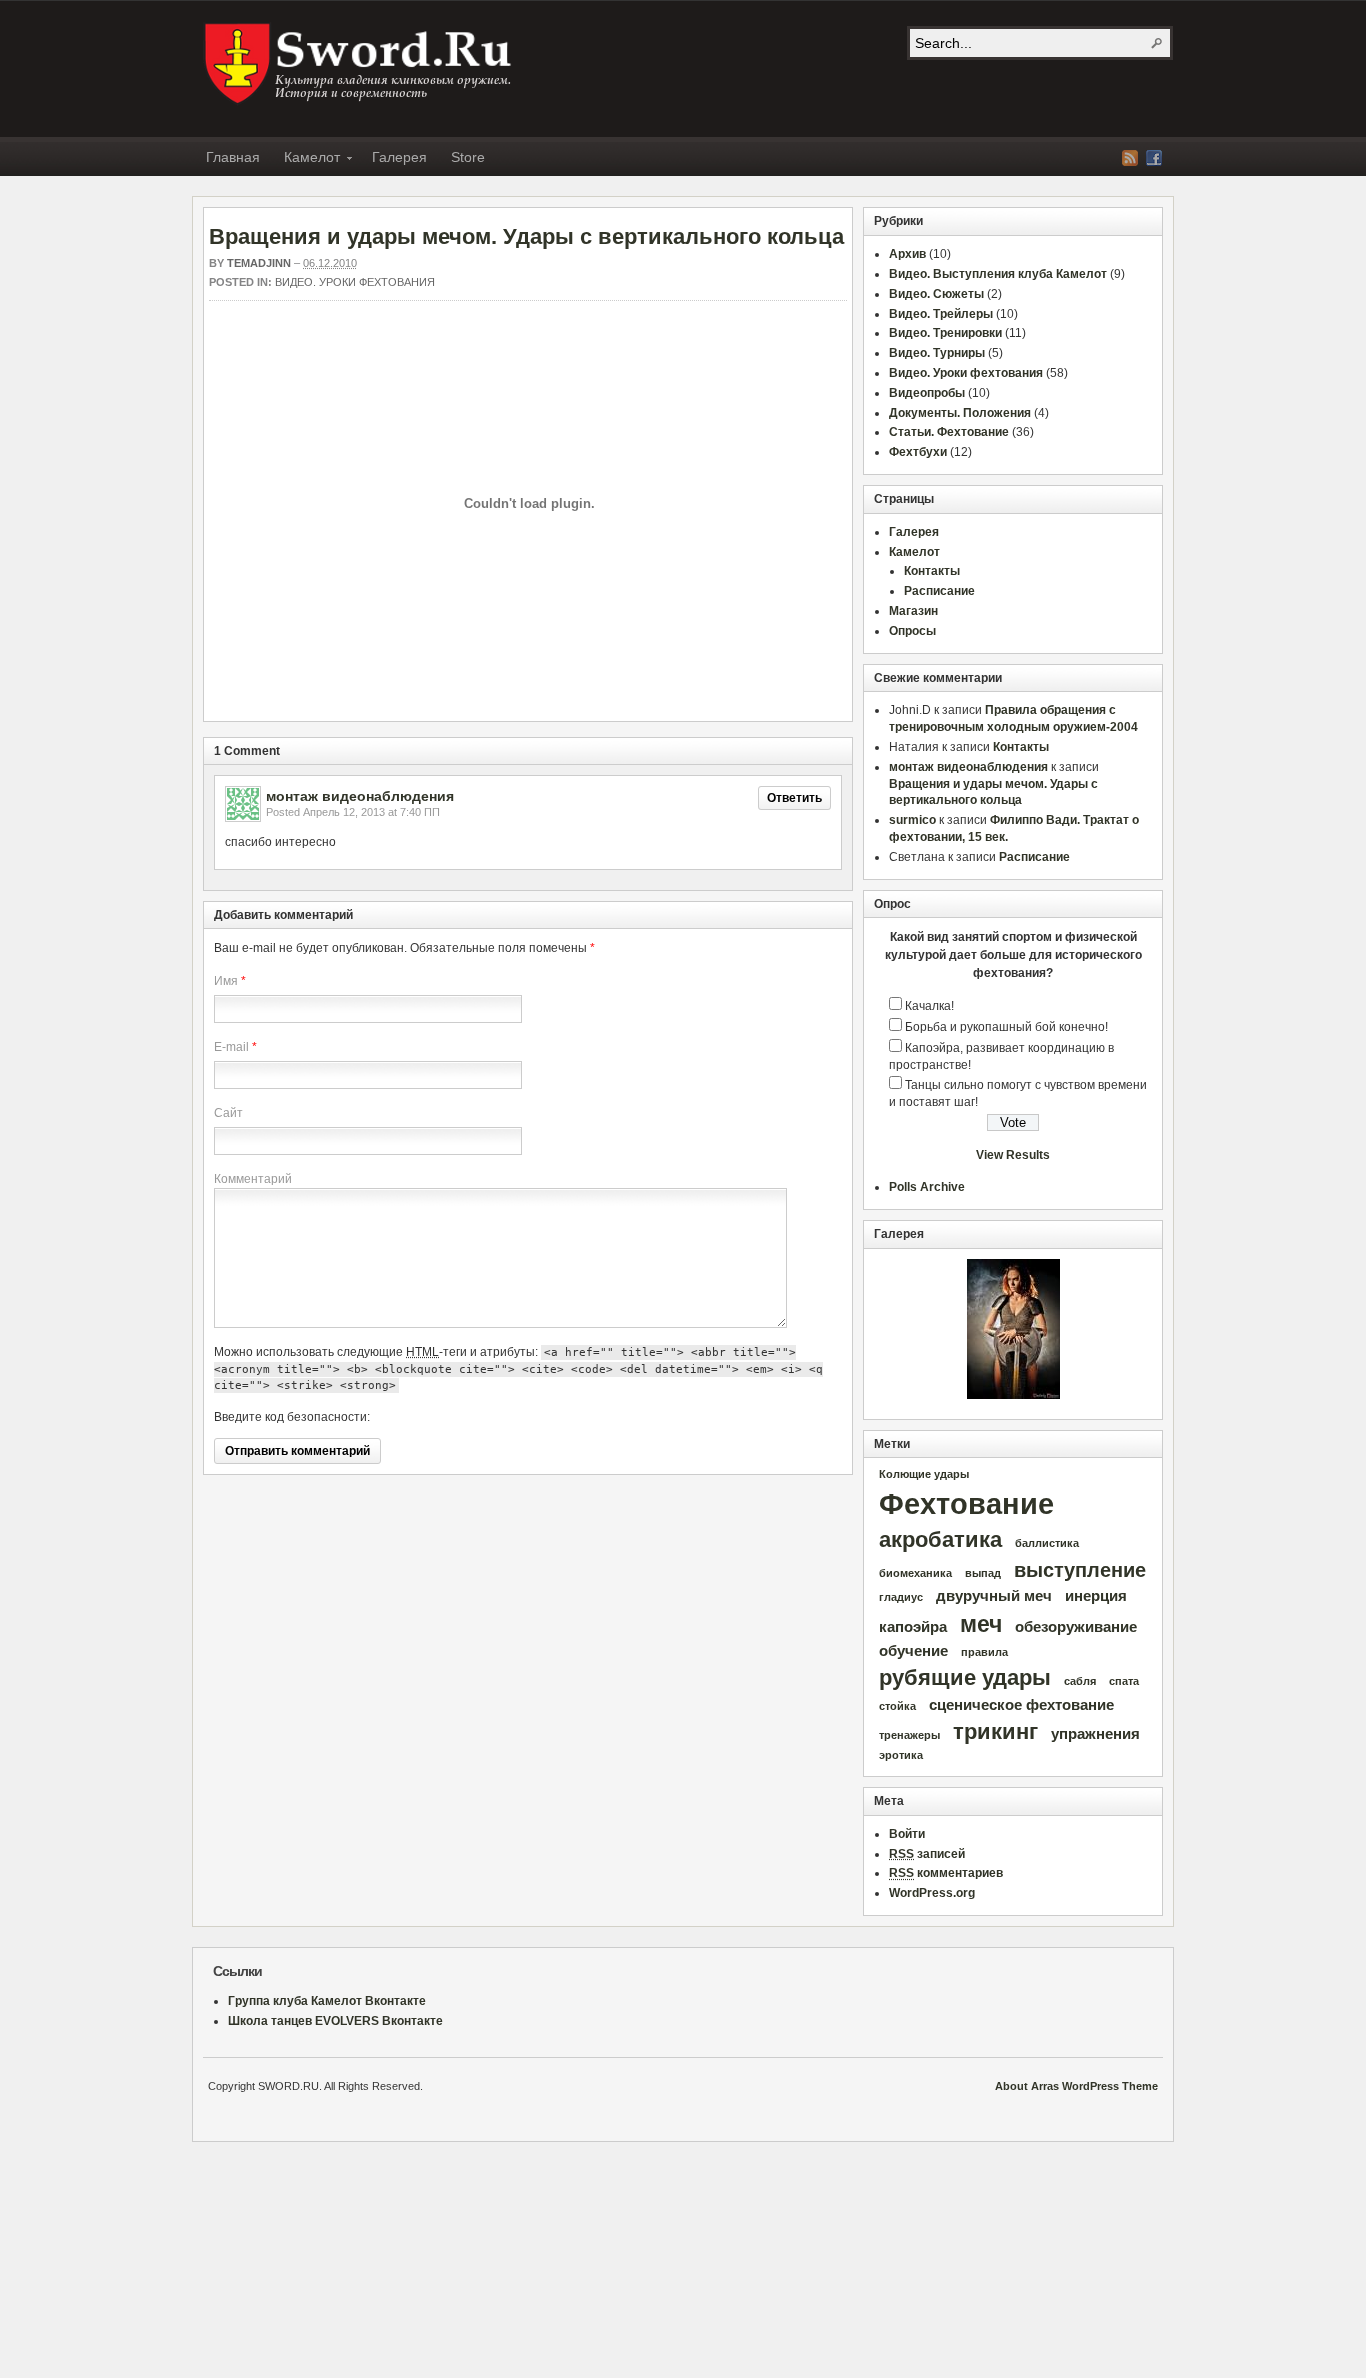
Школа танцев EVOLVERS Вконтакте (335, 2021)
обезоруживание (1076, 1627)
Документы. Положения (960, 413)
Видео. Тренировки (945, 333)
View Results (1013, 1155)
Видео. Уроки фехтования (355, 282)
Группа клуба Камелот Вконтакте (327, 2001)
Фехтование (966, 1503)
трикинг (995, 1731)
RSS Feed (1130, 158)
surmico (912, 820)
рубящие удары (965, 1677)
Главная (233, 157)
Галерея (399, 157)
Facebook (1154, 158)
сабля (1080, 1681)
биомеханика (915, 1573)
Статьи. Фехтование (949, 432)
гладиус (901, 1597)
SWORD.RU (360, 64)
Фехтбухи (918, 452)
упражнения (1095, 1734)
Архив (907, 254)
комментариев (946, 1873)
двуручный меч (994, 1596)
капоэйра (913, 1627)
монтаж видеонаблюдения (360, 796)
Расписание (939, 591)
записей (927, 1854)
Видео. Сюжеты (936, 294)
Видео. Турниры (937, 353)
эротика (901, 1755)
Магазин (913, 611)
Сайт (228, 1113)
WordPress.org (932, 1893)
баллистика (1047, 1543)
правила (984, 1652)
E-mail (231, 1047)
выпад (983, 1573)
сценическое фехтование (1021, 1705)
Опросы (912, 631)
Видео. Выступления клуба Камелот (998, 274)
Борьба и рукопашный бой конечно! (1006, 1027)
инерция (1096, 1596)
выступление (1080, 1570)
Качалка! (929, 1006)
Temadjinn (259, 263)
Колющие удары (924, 1474)
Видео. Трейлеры (941, 314)
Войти (907, 1834)
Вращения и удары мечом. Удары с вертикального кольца (526, 236)
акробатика (940, 1539)
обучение (913, 1651)
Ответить (794, 798)
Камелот (306, 160)
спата (1124, 1681)
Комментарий (253, 1179)
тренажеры (909, 1735)
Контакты (932, 571)
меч (981, 1624)
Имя (226, 981)
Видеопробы (927, 393)
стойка (897, 1706)
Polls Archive (927, 1187)
